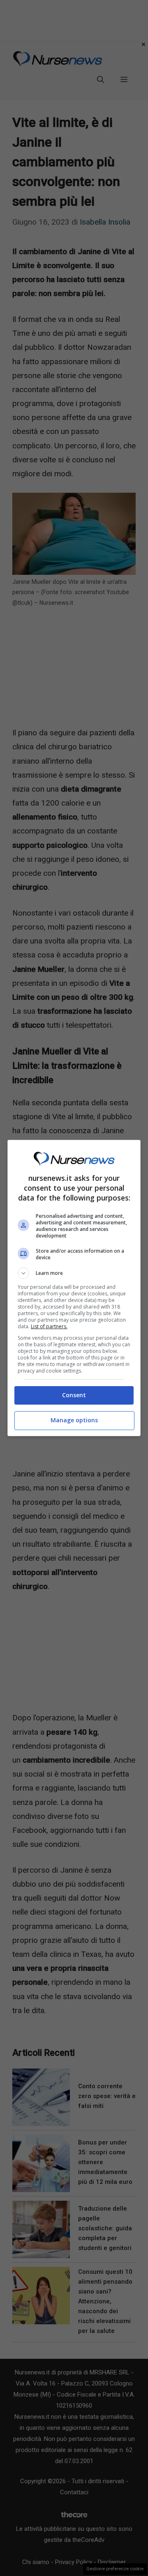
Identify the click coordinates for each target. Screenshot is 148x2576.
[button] (74, 1273)
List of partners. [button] (49, 1326)
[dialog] (74, 1288)
